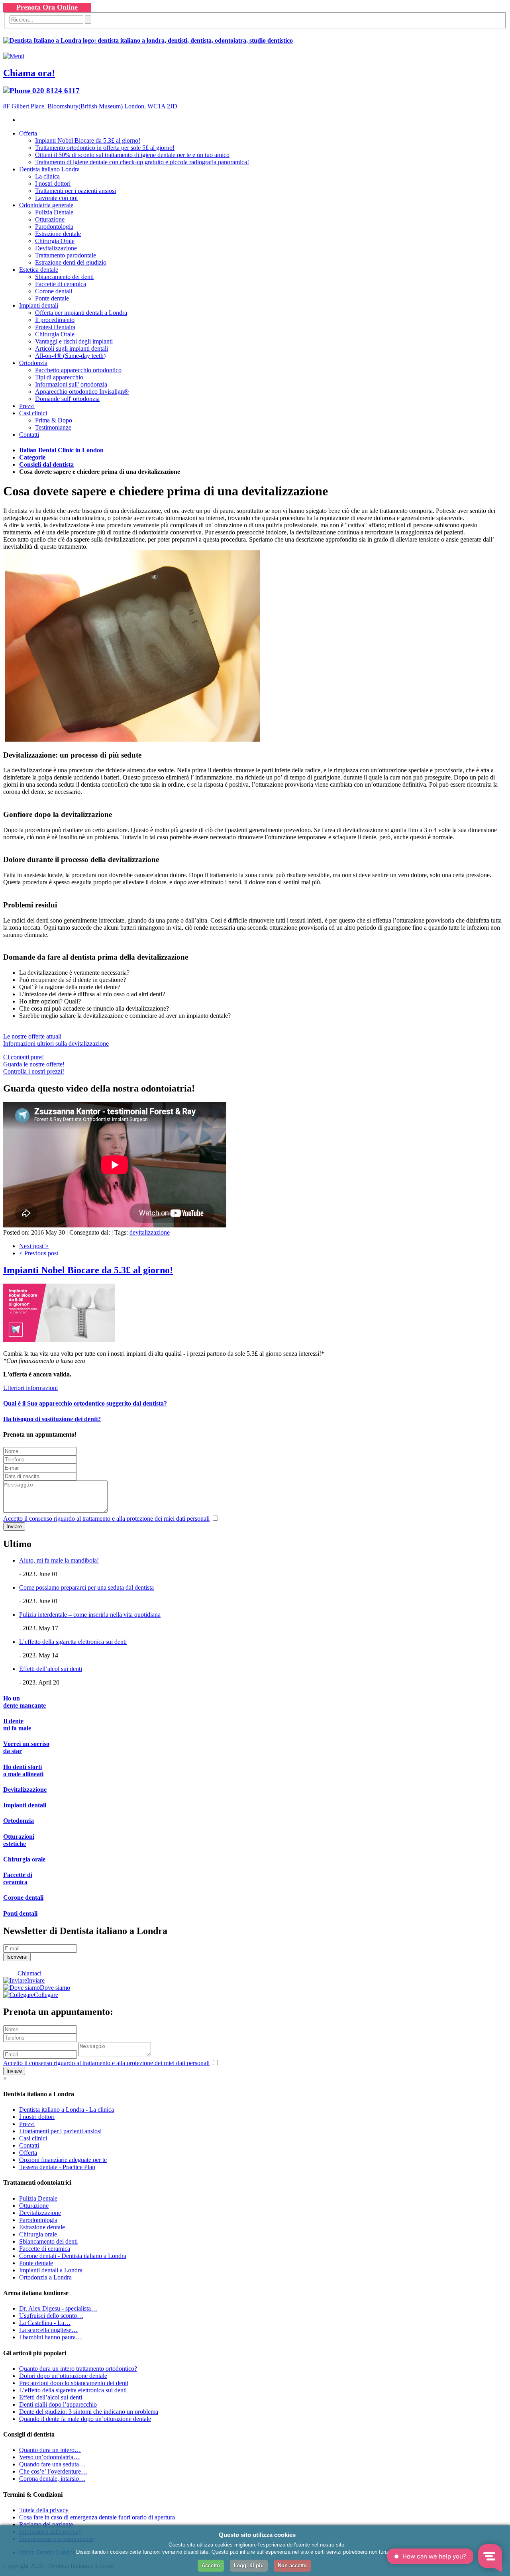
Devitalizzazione (56, 248)
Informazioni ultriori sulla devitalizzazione (56, 1044)
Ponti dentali (20, 1913)
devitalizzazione (150, 1232)
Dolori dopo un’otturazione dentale (63, 2376)
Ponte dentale (52, 298)
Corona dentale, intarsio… (52, 2479)
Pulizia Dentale (54, 212)
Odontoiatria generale (46, 205)
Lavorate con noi (56, 198)
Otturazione (50, 219)
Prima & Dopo (54, 420)
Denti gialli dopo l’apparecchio (58, 2404)
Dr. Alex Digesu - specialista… (58, 2308)
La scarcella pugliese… (48, 2330)
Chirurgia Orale (55, 241)
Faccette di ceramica (61, 284)
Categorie (32, 457)
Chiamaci (29, 1973)
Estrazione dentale (58, 234)
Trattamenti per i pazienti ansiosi (76, 191)
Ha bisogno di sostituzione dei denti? (52, 1419)
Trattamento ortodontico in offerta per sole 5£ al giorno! (105, 148)
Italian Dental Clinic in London (61, 450)
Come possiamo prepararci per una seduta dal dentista (86, 1587)
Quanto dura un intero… (50, 2450)
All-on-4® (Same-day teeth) (70, 356)
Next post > (34, 1246)
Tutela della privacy (44, 2510)
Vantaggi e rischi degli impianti (74, 341)
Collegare (46, 1995)
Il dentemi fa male (17, 1725)
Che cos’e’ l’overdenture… (53, 2471)
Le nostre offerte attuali (32, 1036)
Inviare (36, 1980)
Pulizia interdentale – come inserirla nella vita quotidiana (90, 1615)
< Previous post (39, 1253)
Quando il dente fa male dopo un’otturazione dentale (85, 2419)
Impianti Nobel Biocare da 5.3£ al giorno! (88, 140)
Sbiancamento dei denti (64, 277)
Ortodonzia (33, 363)
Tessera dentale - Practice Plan (57, 2167)
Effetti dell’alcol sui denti (51, 1669)
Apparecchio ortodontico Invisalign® (82, 392)
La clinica (47, 176)
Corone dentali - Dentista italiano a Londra (73, 2256)
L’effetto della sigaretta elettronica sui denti (73, 1642)
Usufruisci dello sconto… (51, 2316)
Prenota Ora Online (47, 7)
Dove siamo (55, 1988)
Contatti (29, 435)
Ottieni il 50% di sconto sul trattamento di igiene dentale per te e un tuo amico (132, 155)
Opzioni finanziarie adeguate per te (63, 2160)
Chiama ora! (29, 73)
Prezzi (27, 406)
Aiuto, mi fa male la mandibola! (59, 1560)
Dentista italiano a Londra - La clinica (67, 2110)
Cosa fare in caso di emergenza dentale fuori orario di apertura (97, 2517)
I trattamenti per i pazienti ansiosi (60, 2131)
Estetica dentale (39, 270)
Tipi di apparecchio (59, 377)
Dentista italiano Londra (49, 169)
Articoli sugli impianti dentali (72, 349)
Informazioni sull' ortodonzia (71, 384)
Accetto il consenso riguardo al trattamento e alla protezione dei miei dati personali (106, 1519)
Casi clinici (33, 413)
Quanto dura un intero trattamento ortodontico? (78, 2369)
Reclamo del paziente (46, 2524)
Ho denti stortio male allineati (23, 1770)
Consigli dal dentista (46, 464)
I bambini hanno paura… (51, 2337)
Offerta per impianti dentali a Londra (81, 313)
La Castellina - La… (45, 2323)
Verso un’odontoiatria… (49, 2457)
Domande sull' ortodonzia (67, 399)
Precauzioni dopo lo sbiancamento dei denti (74, 2383)
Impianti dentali (39, 305)
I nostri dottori (53, 184)
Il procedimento (55, 320)
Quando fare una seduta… (52, 2464)
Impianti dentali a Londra (51, 2270)
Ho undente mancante (25, 1702)
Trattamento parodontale (66, 255)
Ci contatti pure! (24, 1057)
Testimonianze (53, 427)
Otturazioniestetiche (19, 1840)
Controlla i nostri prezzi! (34, 1071)
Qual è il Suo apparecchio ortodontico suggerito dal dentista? (85, 1403)
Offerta (28, 133)
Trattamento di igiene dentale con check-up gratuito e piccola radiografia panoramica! (142, 162)
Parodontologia (54, 227)
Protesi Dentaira (55, 327)
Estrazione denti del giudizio (71, 262)
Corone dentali (54, 291)
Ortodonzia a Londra (45, 2277)
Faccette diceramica (18, 1878)
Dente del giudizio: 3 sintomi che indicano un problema (89, 2412)
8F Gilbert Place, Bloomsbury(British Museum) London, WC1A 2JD (90, 106)
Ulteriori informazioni (30, 1388)
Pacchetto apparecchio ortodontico (78, 370)
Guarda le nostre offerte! (34, 1064)
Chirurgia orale (24, 1859)
